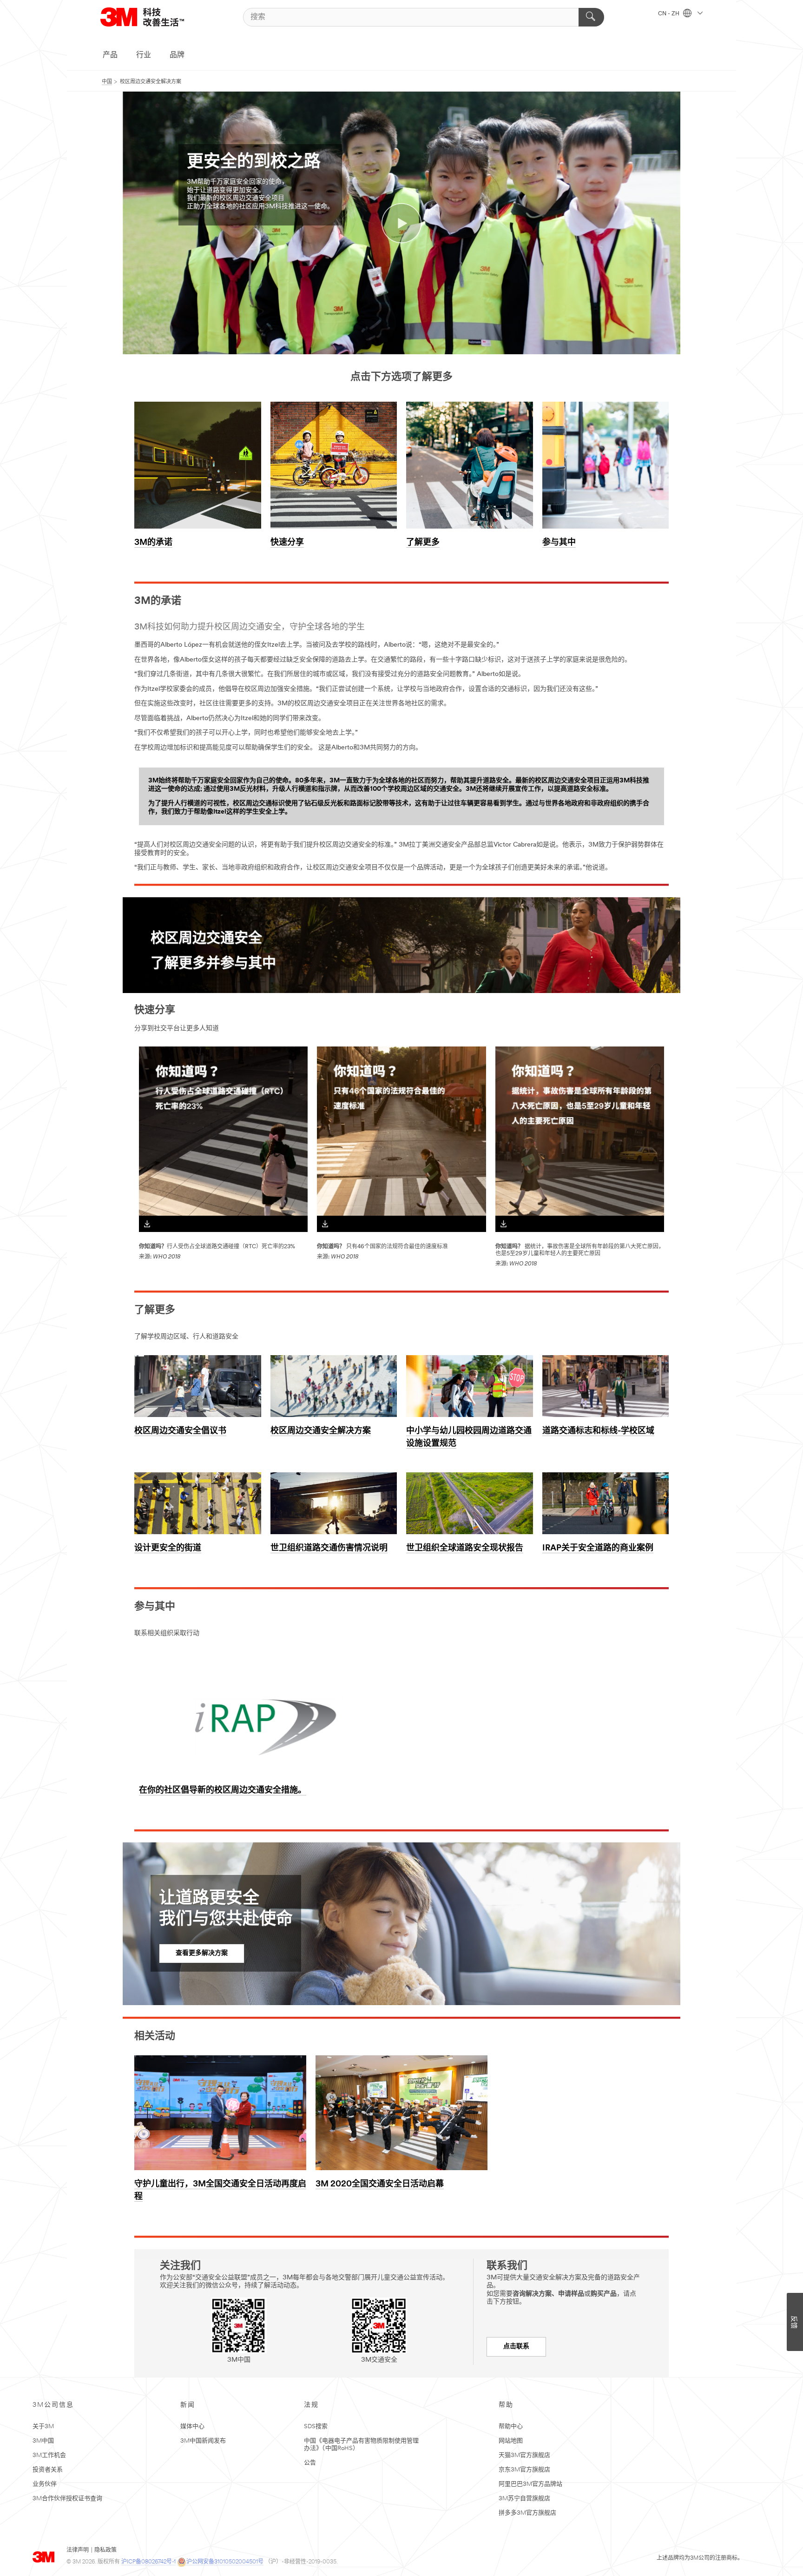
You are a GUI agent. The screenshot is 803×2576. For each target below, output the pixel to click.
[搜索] (591, 17)
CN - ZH (669, 14)
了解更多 (423, 543)
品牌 (177, 55)
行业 (144, 55)
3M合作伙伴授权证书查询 (67, 2499)
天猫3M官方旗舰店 (524, 2455)
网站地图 (511, 2441)
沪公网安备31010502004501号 (225, 2562)
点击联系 (516, 2347)
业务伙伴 (45, 2484)
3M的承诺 (153, 543)
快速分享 (287, 543)
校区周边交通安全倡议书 (180, 1431)
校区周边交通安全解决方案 (321, 1431)
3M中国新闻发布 (203, 2441)
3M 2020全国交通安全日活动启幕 (380, 2185)
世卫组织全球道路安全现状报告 (465, 1549)
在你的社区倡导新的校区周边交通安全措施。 (223, 1791)
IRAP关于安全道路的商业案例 (598, 1549)
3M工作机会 (49, 2455)
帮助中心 (511, 2427)
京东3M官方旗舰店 (524, 2470)
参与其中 (559, 543)
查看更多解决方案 (202, 1953)
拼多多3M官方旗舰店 (527, 2513)
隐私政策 (105, 2550)
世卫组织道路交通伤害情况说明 (329, 1549)
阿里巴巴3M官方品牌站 (530, 2484)
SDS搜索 (316, 2427)
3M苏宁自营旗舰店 (524, 2499)
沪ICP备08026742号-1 (148, 2562)
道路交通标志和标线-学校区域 (598, 1431)
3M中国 (43, 2441)
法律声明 (78, 2550)
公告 (310, 2463)
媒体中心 (192, 2427)
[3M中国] (154, 17)
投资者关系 (48, 2470)
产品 (110, 55)
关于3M (43, 2427)
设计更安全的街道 (168, 1549)
